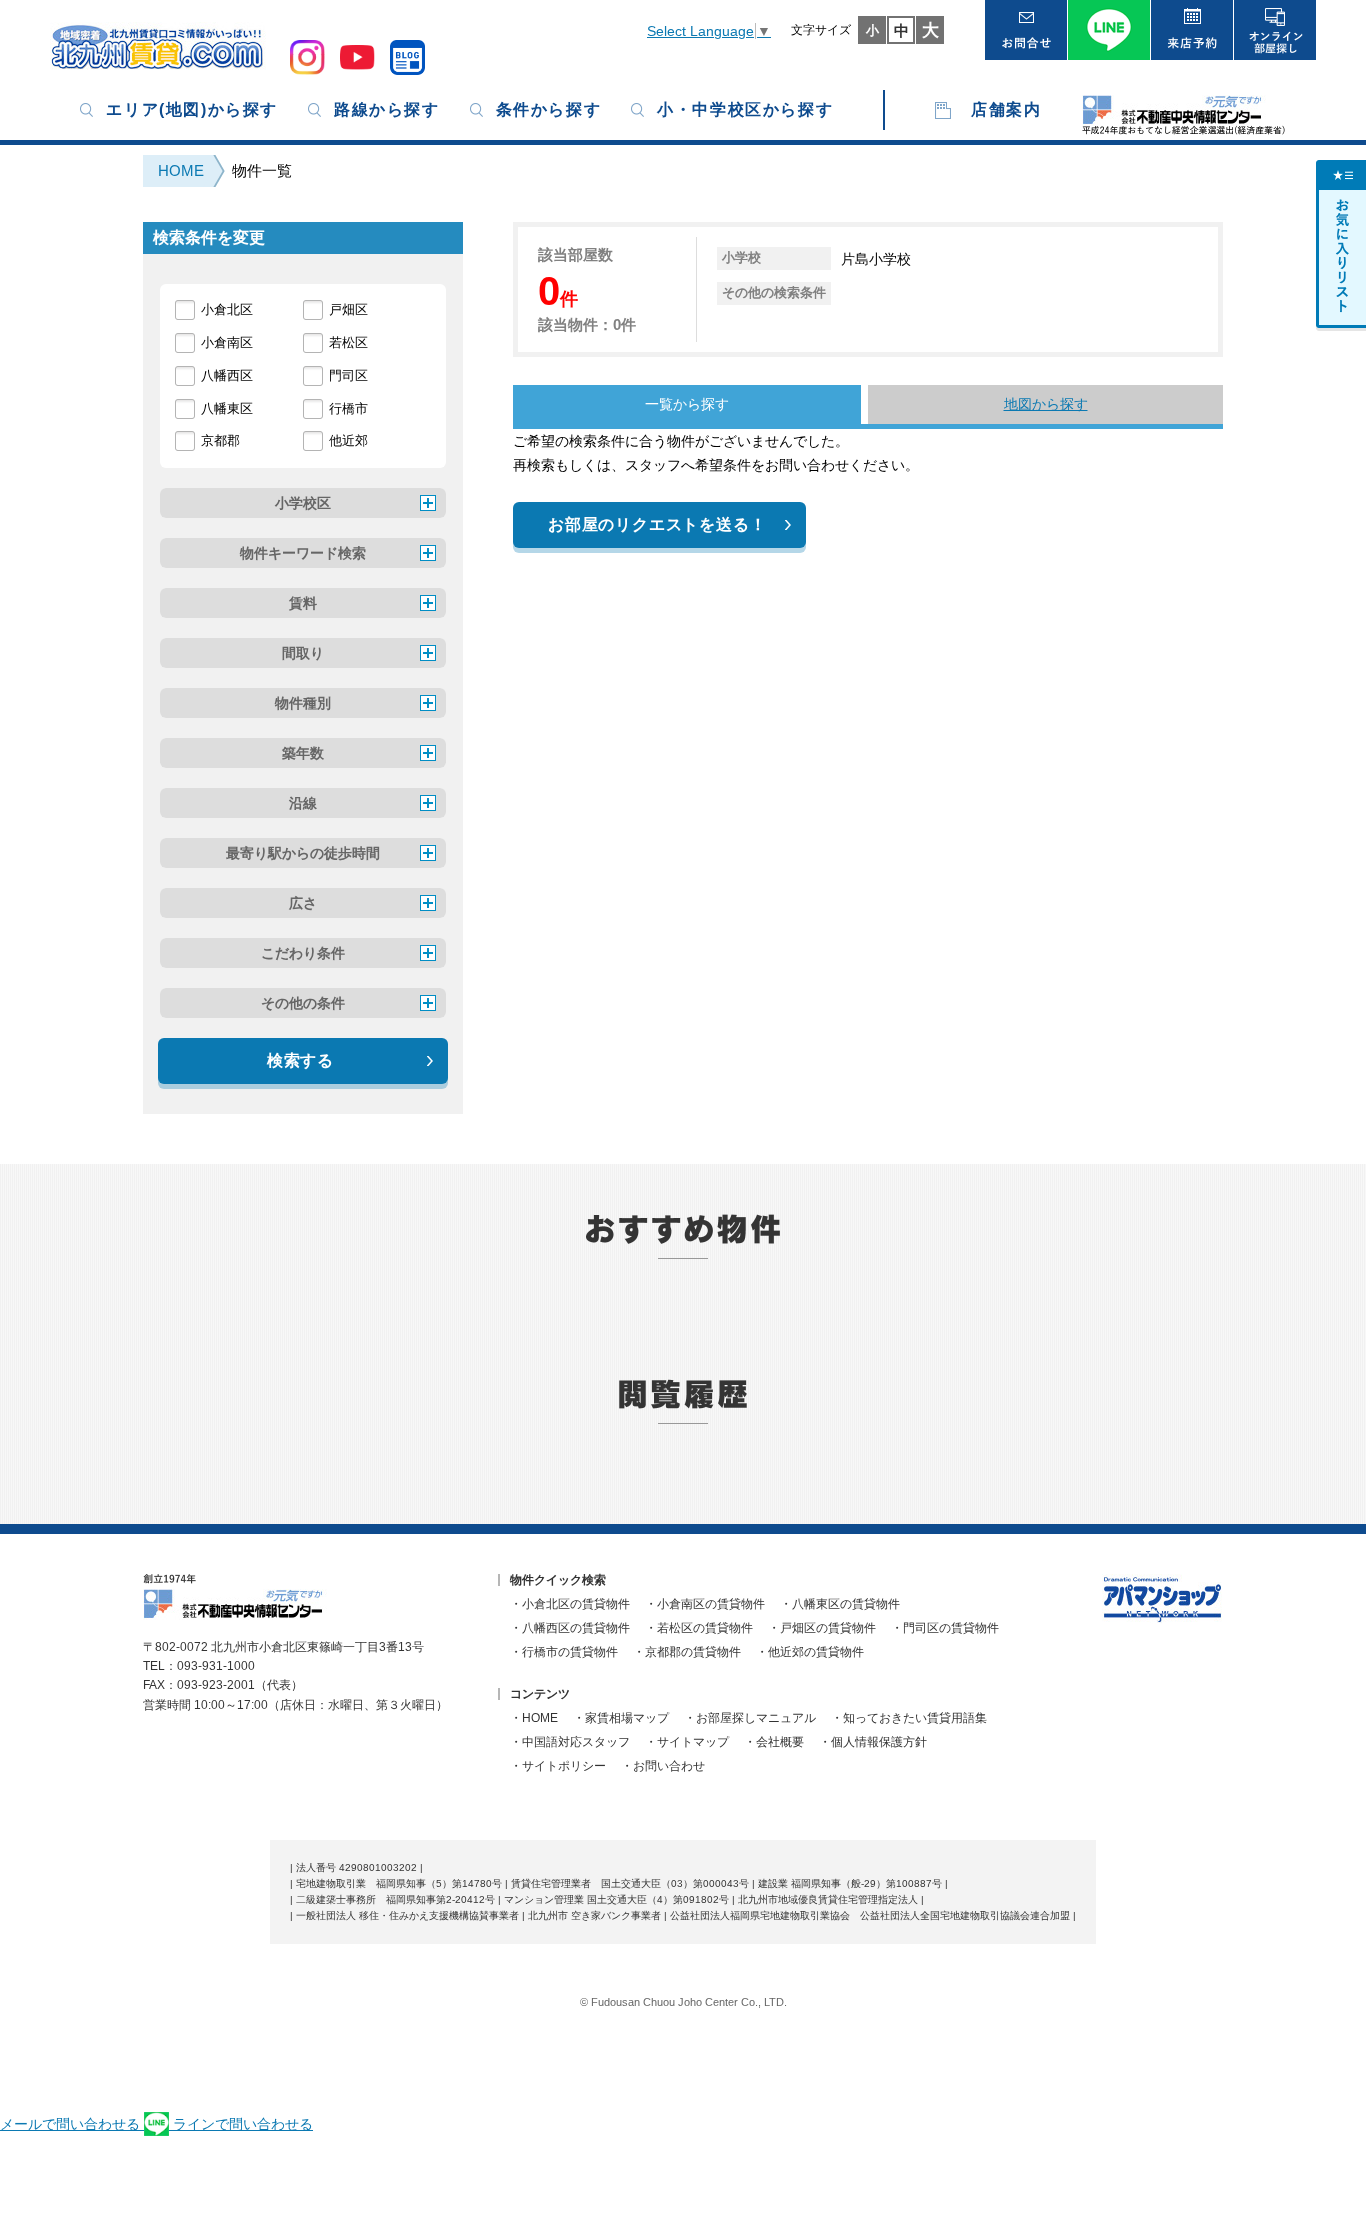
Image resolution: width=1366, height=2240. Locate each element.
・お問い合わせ (663, 1766)
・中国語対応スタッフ (570, 1742)
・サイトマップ (687, 1742)
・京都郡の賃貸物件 (687, 1652)
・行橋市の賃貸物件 (564, 1652)
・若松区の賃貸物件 (699, 1628)
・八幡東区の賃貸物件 (840, 1604)
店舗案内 (1006, 109)
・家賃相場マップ (621, 1718)
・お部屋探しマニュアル (750, 1718)
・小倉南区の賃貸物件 (705, 1604)
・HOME (534, 1718)
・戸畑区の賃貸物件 (822, 1628)
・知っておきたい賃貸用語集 (909, 1718)
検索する (300, 1060)
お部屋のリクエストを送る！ (657, 524)
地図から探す (1046, 404)
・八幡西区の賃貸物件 (570, 1628)
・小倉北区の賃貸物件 (570, 1604)
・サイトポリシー (558, 1766)
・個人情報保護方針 (873, 1742)
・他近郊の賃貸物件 (810, 1652)
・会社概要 (774, 1742)
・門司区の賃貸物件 (945, 1628)
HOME (181, 170)
